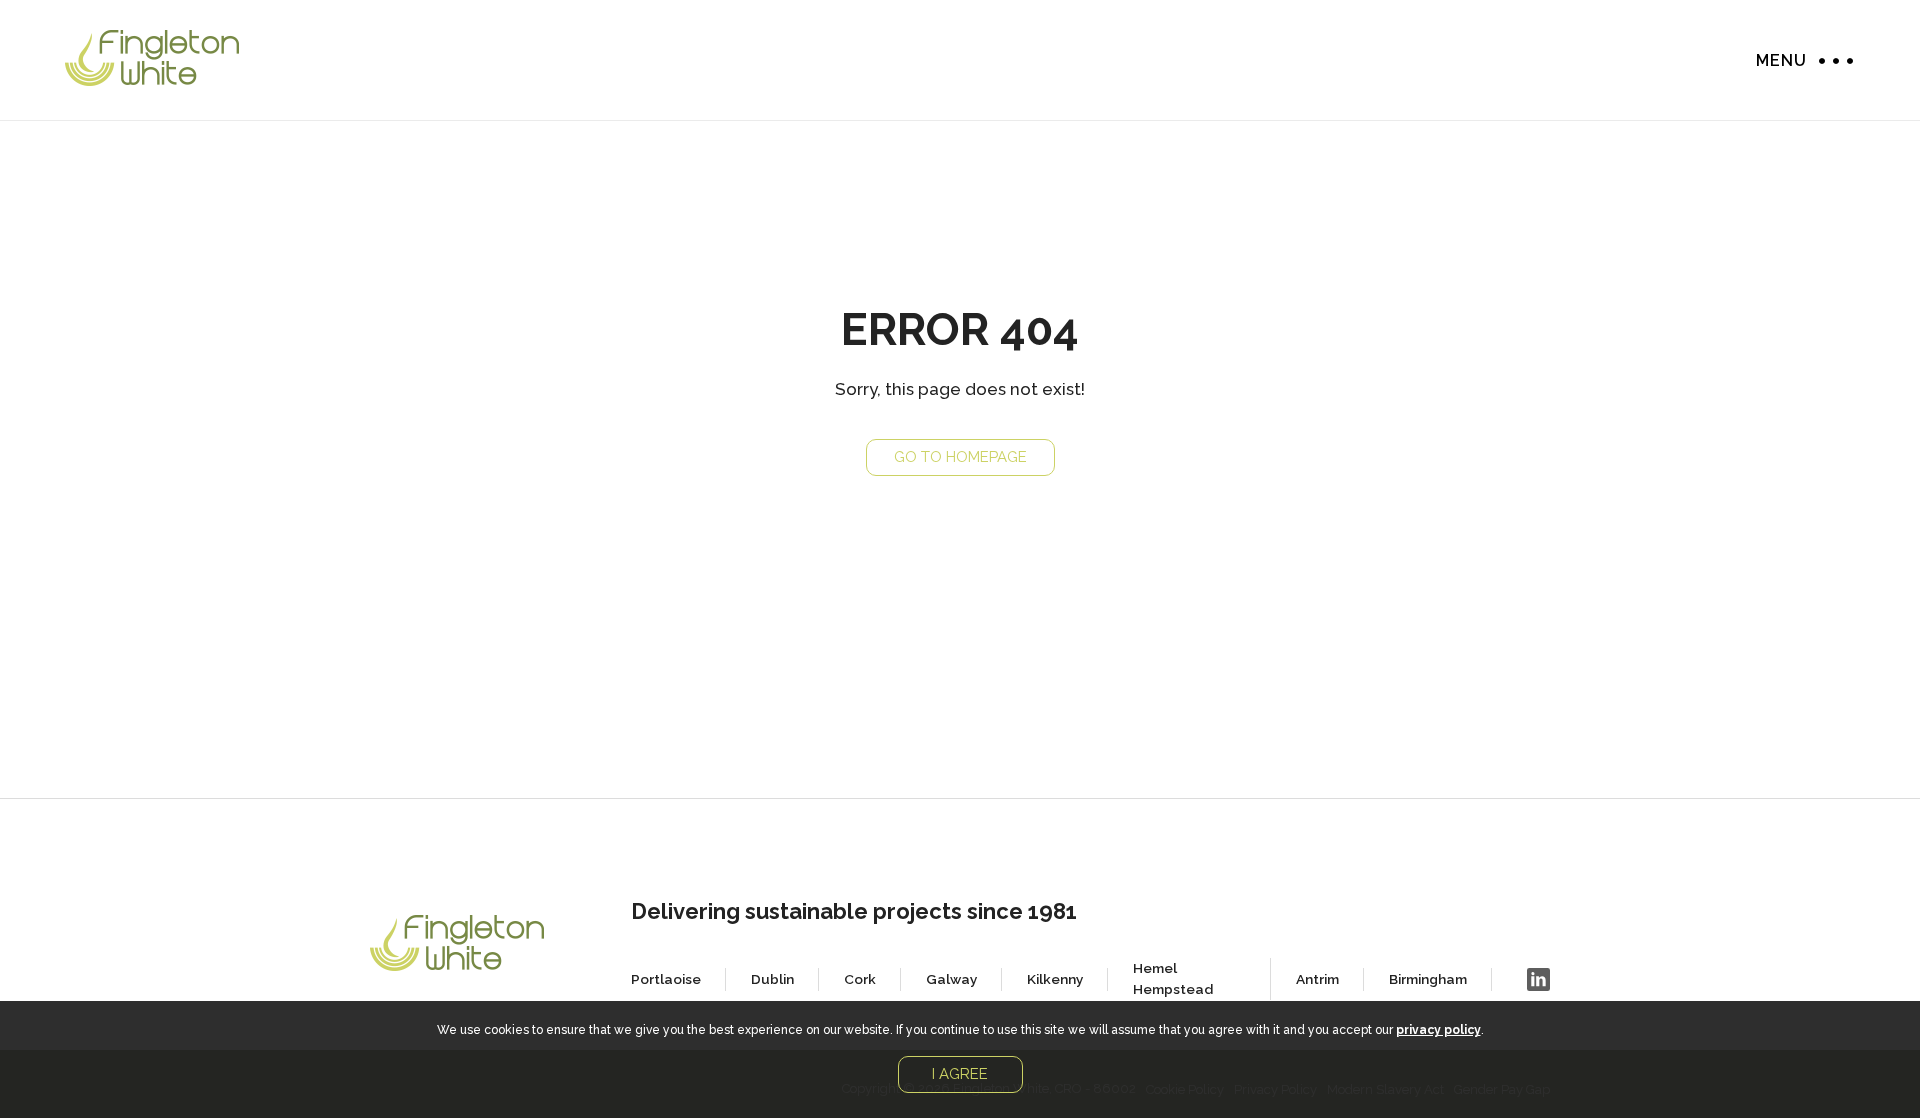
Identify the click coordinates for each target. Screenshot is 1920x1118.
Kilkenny (1055, 979)
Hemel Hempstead (1173, 978)
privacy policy (1438, 1030)
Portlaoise (666, 979)
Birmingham (1428, 979)
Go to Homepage (960, 457)
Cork (860, 979)
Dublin (772, 979)
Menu (1831, 60)
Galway (951, 979)
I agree (960, 1074)
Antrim (1317, 979)
